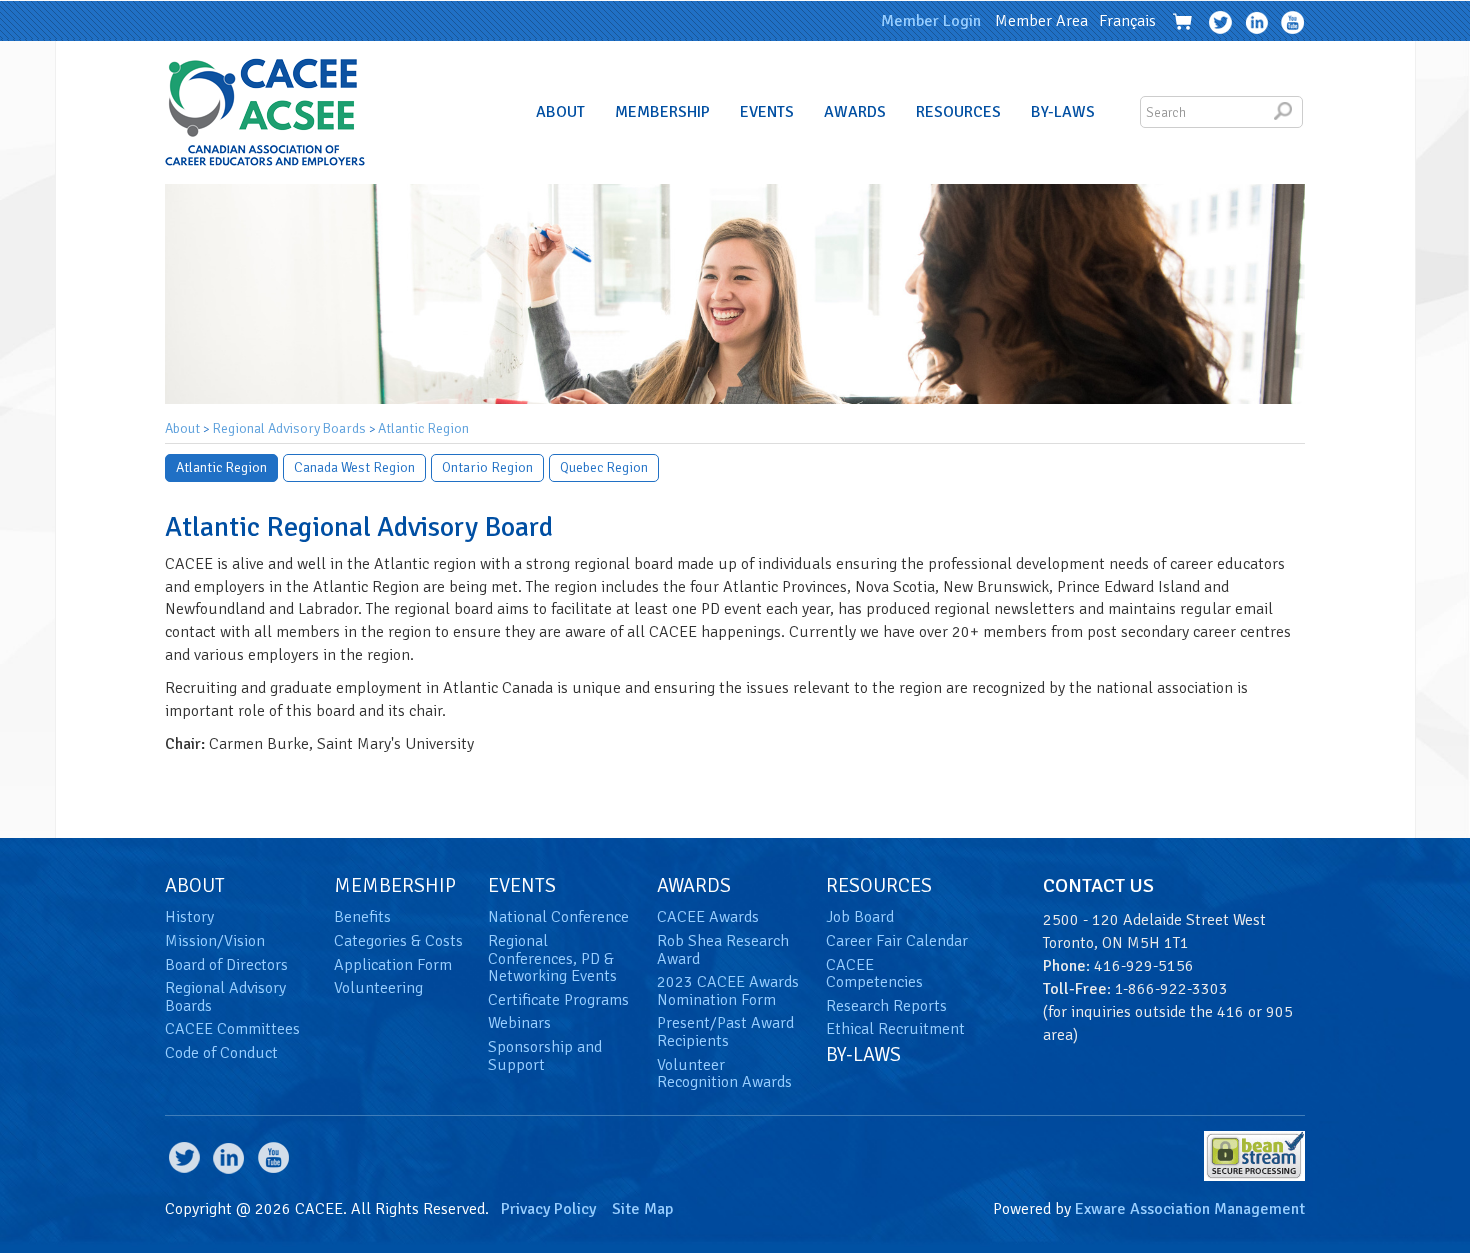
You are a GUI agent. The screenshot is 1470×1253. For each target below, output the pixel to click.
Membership (662, 112)
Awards (855, 112)
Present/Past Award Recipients (725, 1032)
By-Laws (1063, 112)
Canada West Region (354, 467)
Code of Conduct (221, 1053)
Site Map (642, 1209)
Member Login (931, 21)
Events (767, 112)
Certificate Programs (558, 1000)
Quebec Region (604, 467)
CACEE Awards (708, 917)
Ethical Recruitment (895, 1029)
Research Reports (886, 1006)
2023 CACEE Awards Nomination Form (728, 991)
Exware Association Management (1190, 1209)
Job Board (860, 917)
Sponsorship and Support (545, 1056)
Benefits (362, 917)
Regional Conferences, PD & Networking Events (552, 958)
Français (1127, 21)
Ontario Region (487, 467)
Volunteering (378, 988)
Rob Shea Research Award (723, 950)
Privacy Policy (548, 1209)
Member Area (1041, 21)
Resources (958, 112)
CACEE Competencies (874, 974)
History (189, 917)
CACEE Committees (232, 1029)
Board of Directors (226, 965)
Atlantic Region (423, 428)
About (560, 112)
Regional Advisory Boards (289, 428)
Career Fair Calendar (897, 941)
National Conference (558, 917)
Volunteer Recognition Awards (724, 1074)
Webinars (519, 1023)
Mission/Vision (215, 941)
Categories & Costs (398, 941)
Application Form (393, 965)
